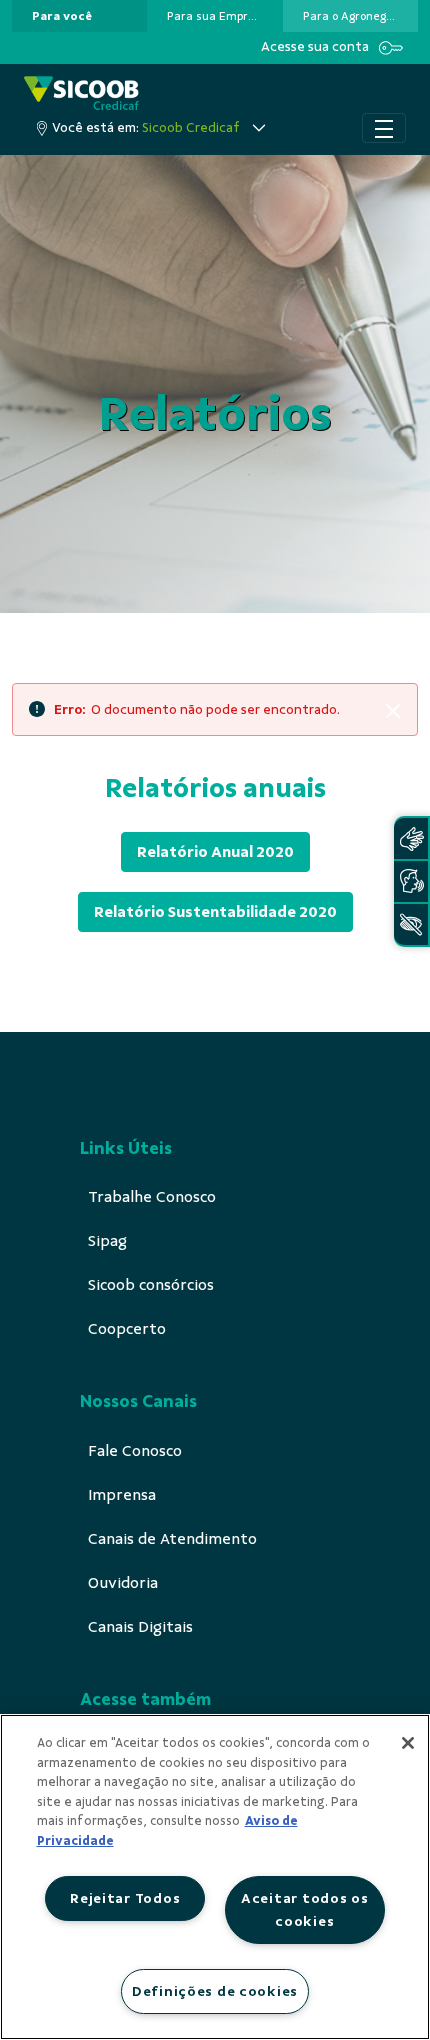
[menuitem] (62, 16)
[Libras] (411, 838)
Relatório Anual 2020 (215, 852)
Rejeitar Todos (125, 1898)
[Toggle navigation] (384, 128)
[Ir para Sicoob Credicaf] (81, 94)
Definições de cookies (215, 1991)
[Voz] (411, 881)
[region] (215, 1877)
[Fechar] (408, 1743)
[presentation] (79, 16)
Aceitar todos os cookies (305, 1909)
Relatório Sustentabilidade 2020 (215, 912)
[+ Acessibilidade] (411, 924)
